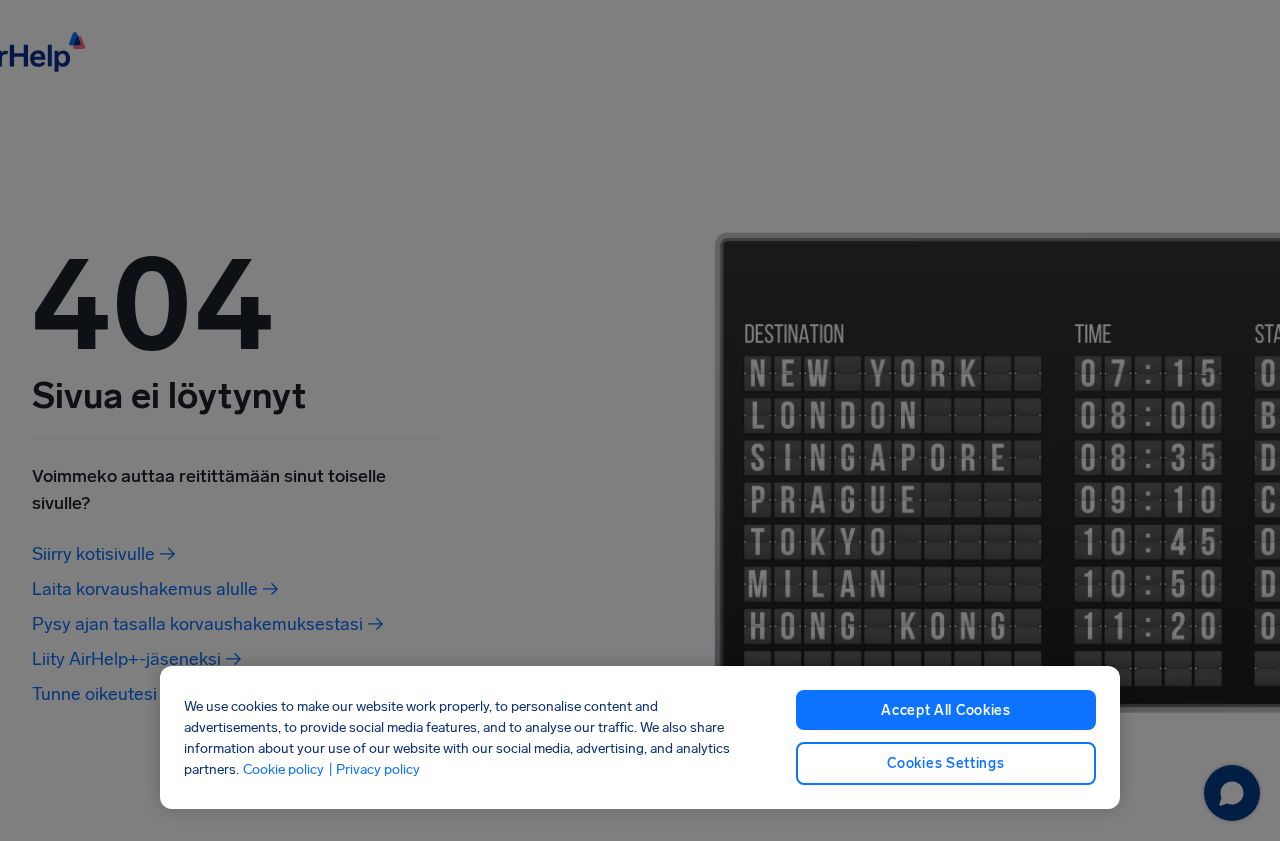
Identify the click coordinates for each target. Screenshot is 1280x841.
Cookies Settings (945, 763)
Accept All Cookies (946, 710)
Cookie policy (283, 769)
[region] (640, 737)
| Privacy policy (374, 769)
